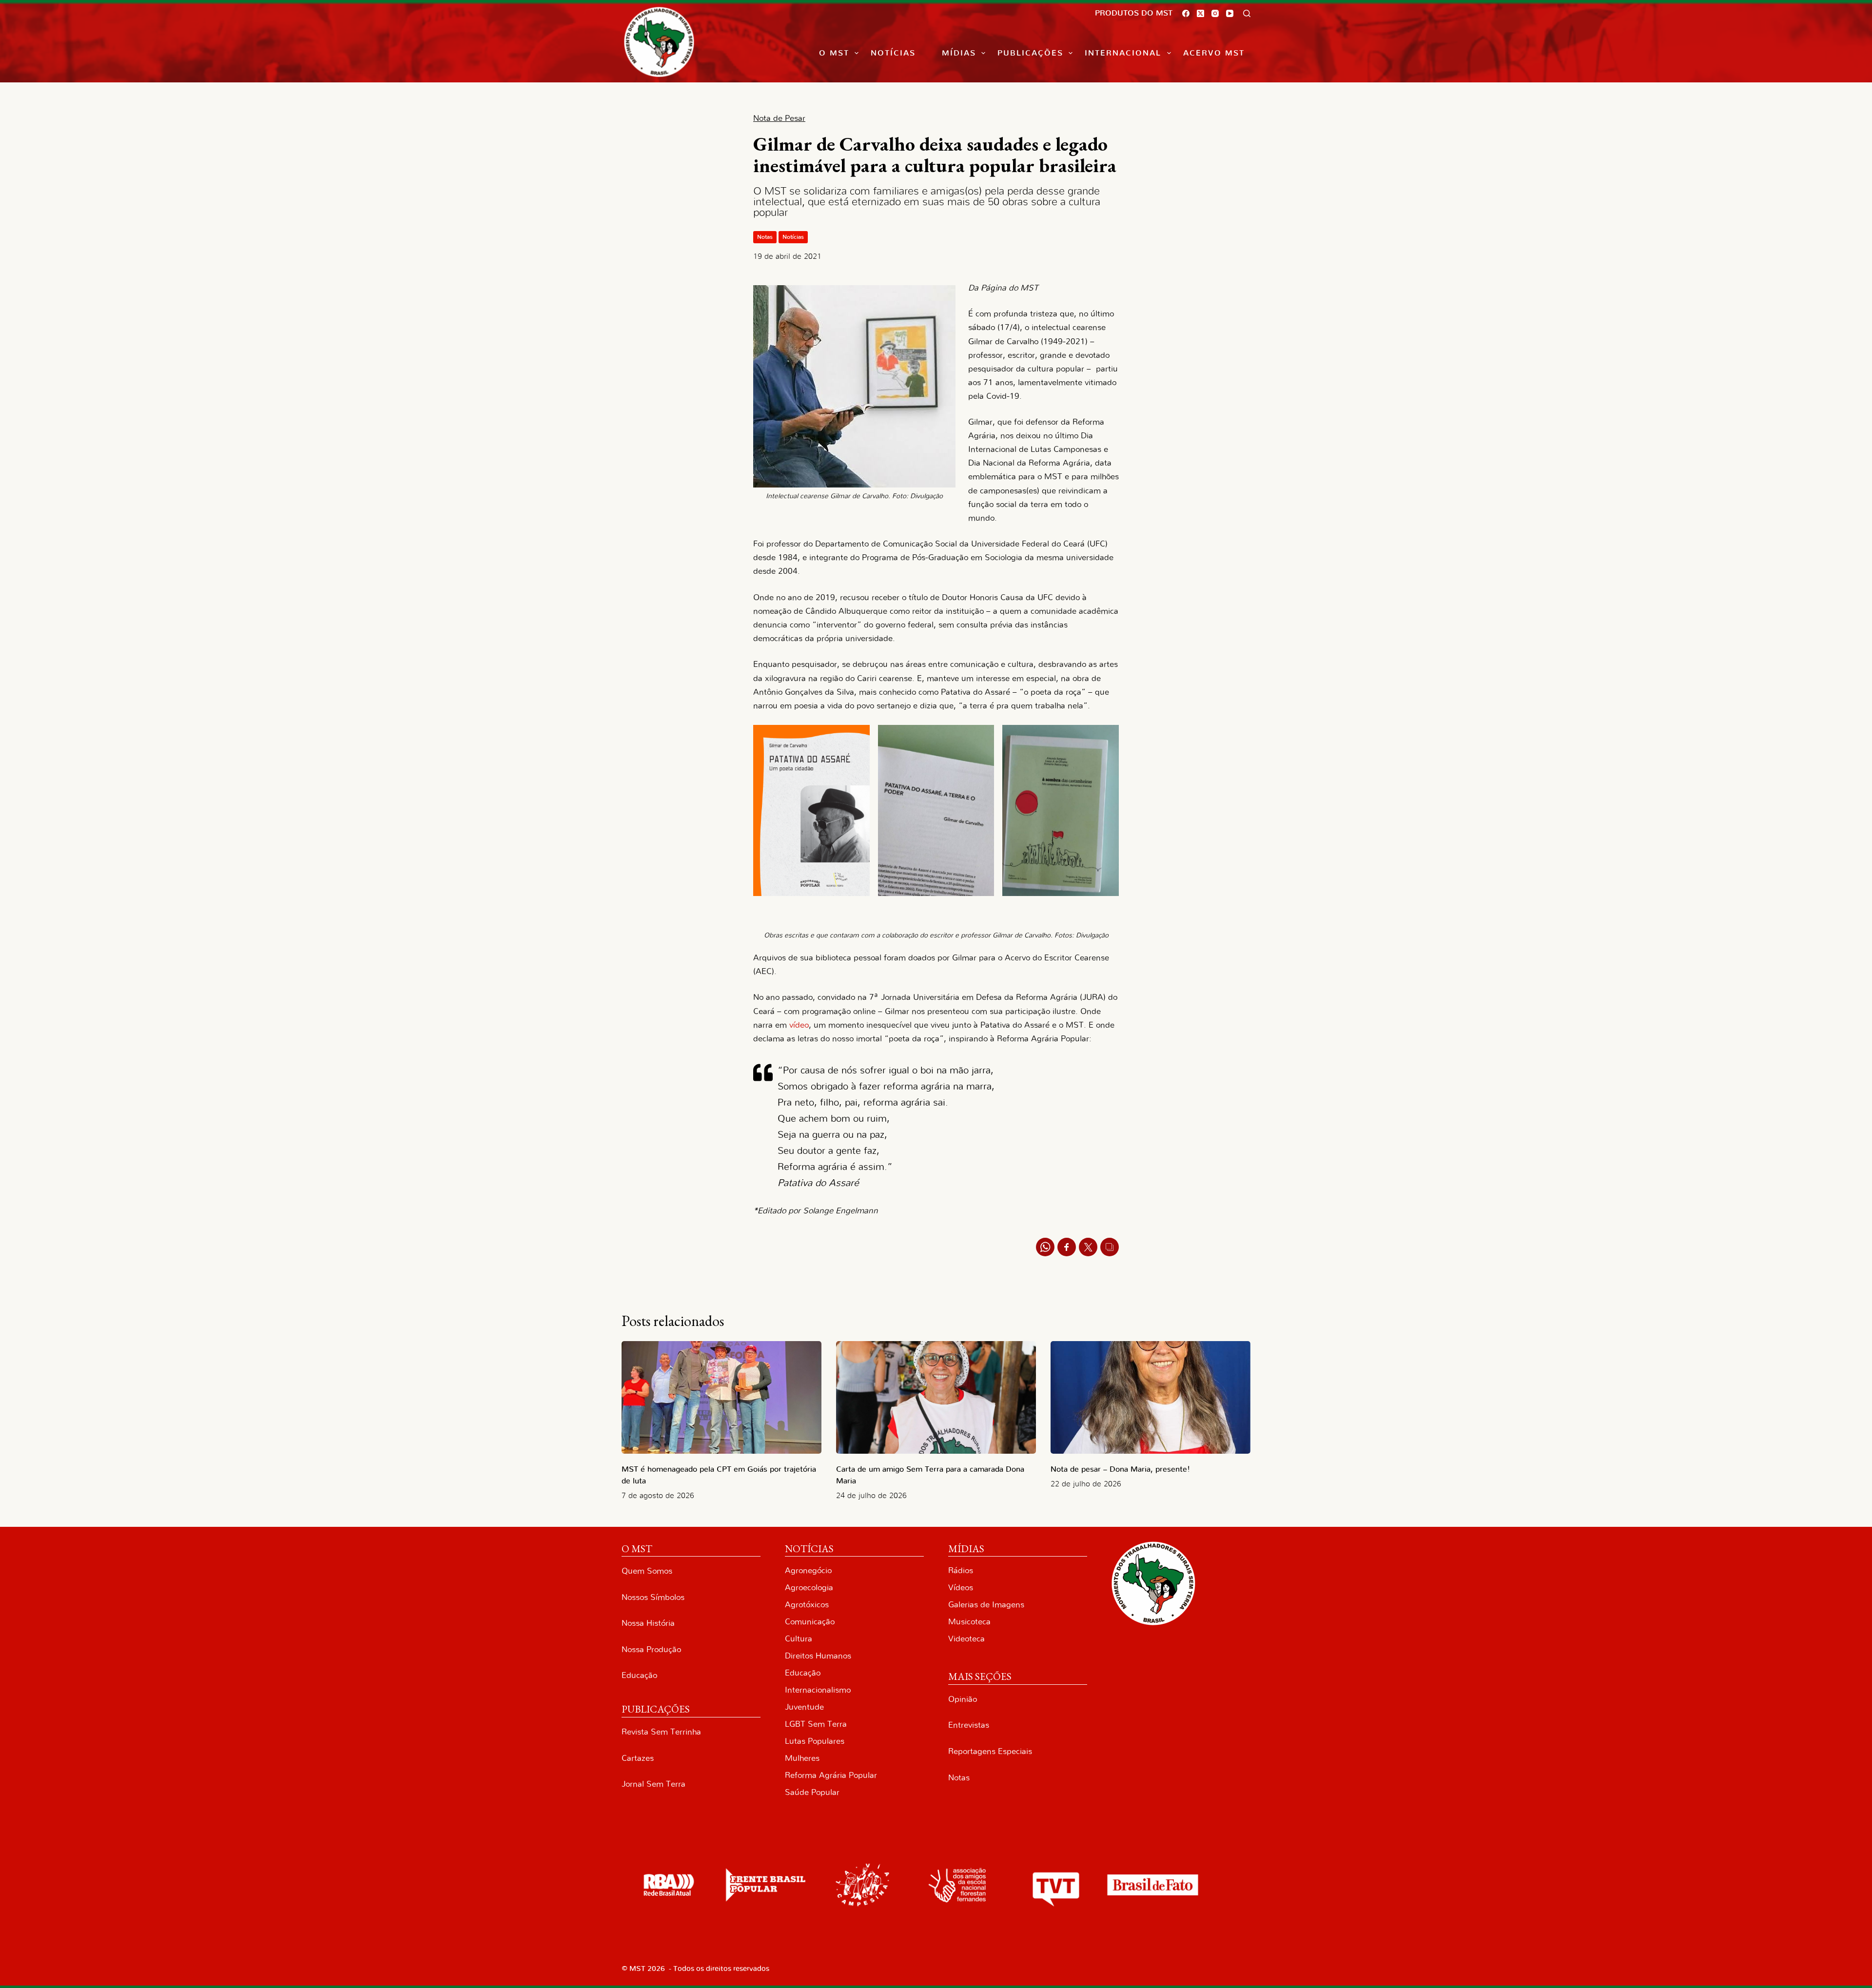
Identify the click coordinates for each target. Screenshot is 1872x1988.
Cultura (799, 1639)
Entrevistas (969, 1725)
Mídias (959, 53)
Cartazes (638, 1758)
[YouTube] (1230, 13)
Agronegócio (808, 1570)
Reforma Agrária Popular (831, 1775)
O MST (834, 53)
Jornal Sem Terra (653, 1784)
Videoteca (966, 1639)
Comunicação (810, 1622)
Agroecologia (809, 1588)
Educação (639, 1675)
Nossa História (648, 1623)
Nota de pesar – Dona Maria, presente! (1120, 1469)
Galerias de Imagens (986, 1605)
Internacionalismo (818, 1690)
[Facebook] (1186, 13)
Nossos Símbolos (653, 1597)
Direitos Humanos (818, 1656)
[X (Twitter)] (1200, 13)
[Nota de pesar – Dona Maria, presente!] (1150, 1397)
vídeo (799, 1025)
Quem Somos (647, 1571)
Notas (765, 237)
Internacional (1123, 53)
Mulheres (802, 1758)
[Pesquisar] (1247, 13)
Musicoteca (969, 1622)
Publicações (1030, 53)
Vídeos (961, 1588)
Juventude (804, 1707)
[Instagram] (1215, 13)
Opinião (963, 1699)
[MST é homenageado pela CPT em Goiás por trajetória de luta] (721, 1397)
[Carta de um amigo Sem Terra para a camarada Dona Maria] (936, 1397)
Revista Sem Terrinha (661, 1732)
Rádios (961, 1570)
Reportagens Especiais (990, 1751)
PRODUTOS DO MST (1134, 13)
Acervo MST (1214, 53)
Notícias (893, 53)
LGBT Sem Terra (816, 1724)
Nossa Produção (651, 1649)
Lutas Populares (815, 1741)
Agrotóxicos (807, 1605)
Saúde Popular (812, 1792)
